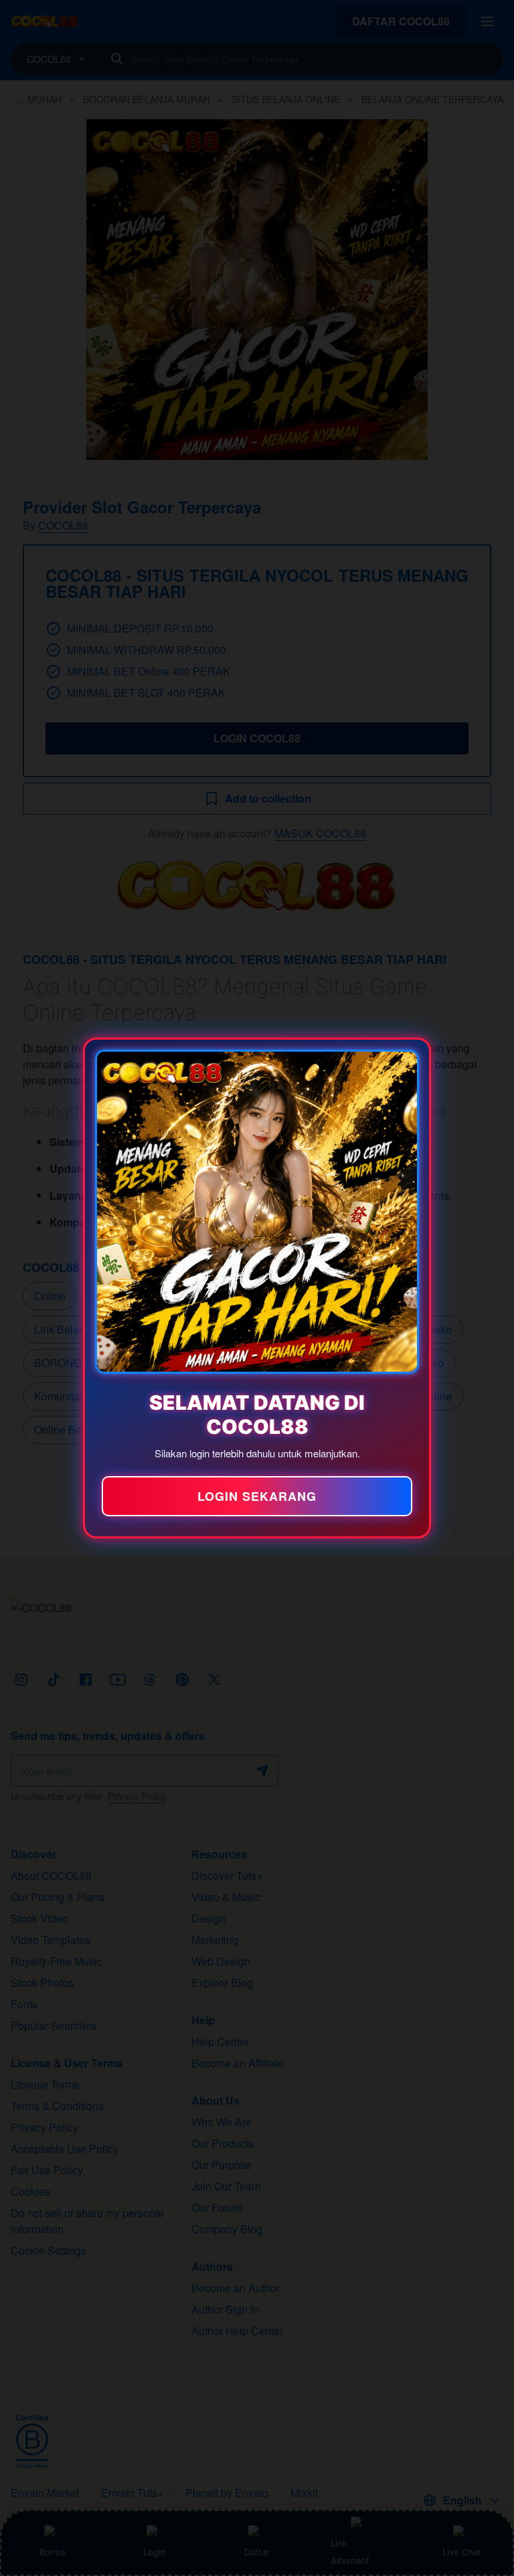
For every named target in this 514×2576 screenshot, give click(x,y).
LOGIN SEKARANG (257, 1496)
